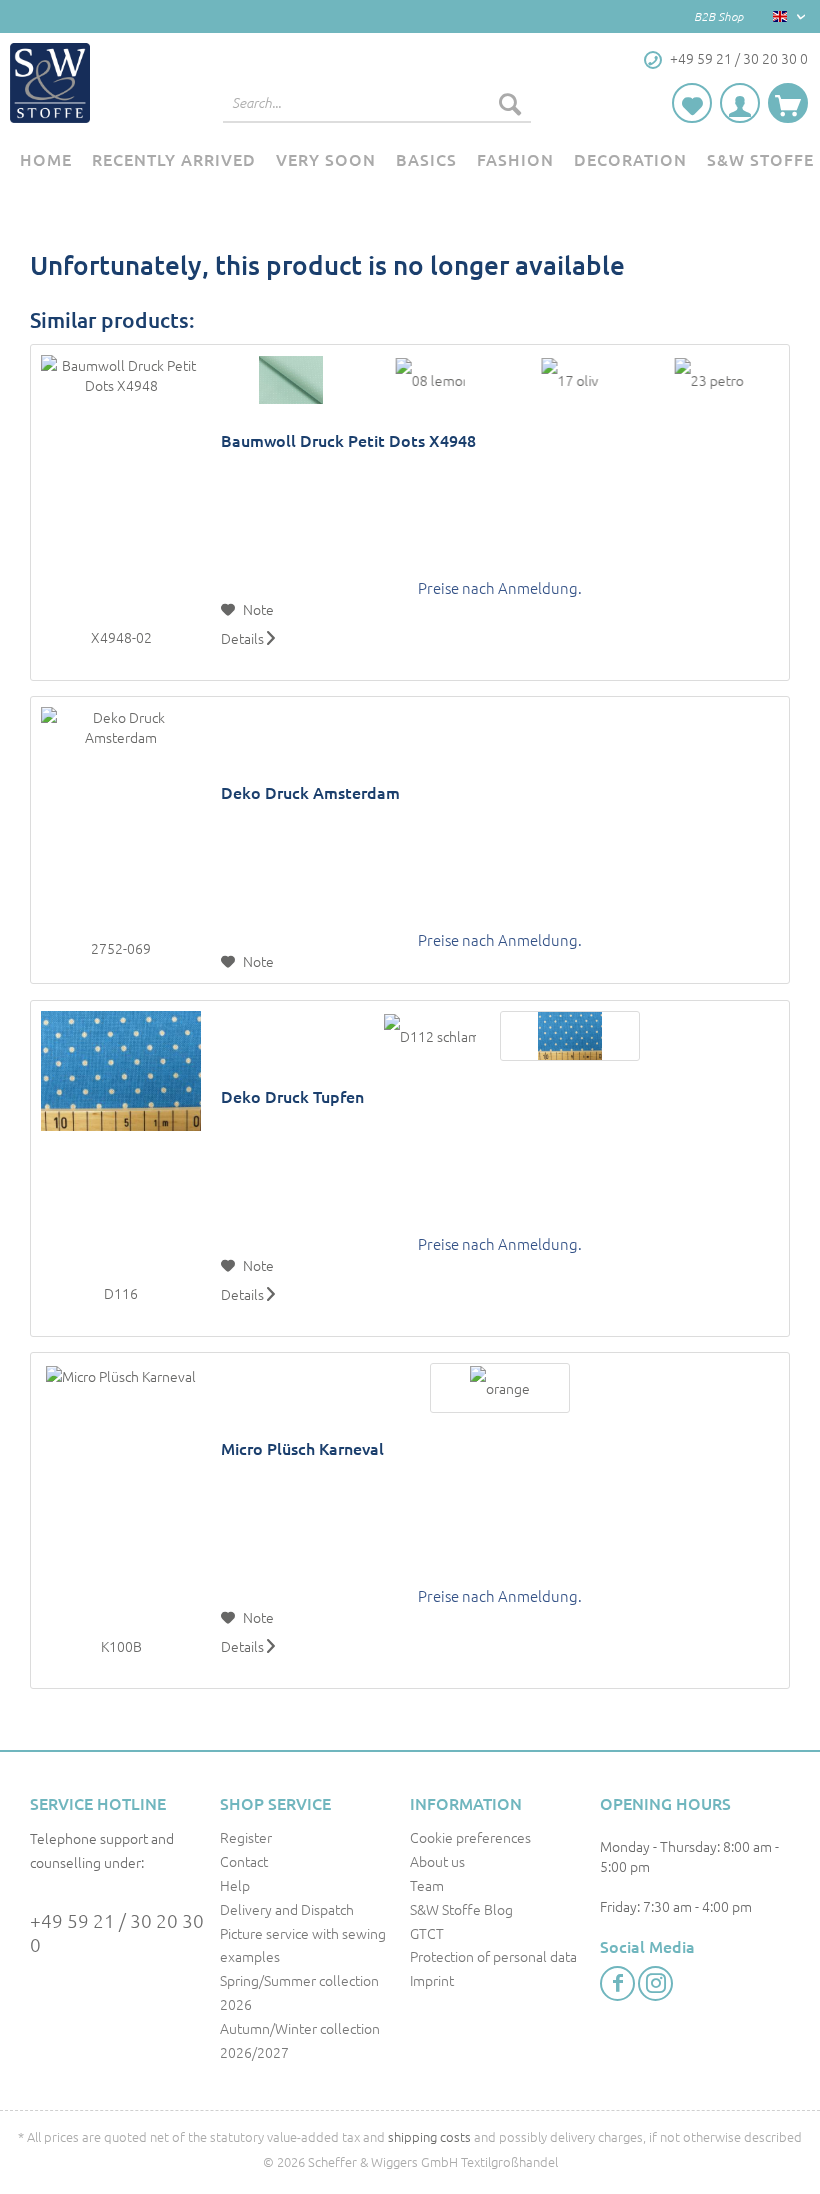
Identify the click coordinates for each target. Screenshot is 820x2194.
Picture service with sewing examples (303, 1945)
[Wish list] (692, 103)
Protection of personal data (493, 1956)
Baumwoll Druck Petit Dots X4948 (348, 440)
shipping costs (429, 2136)
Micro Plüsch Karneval (302, 1448)
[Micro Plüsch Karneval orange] (499, 1388)
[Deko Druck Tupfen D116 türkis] (569, 1036)
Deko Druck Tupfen (292, 1096)
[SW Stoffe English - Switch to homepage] (50, 83)
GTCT (427, 1933)
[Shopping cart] (788, 103)
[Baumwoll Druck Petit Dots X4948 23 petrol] (709, 380)
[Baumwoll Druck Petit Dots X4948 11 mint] (290, 380)
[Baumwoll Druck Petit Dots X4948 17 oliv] (569, 380)
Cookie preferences (470, 1837)
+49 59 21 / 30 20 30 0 (117, 1932)
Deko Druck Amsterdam (310, 792)
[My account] (740, 103)
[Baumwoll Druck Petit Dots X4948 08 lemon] (430, 380)
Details (244, 638)
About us (437, 1861)
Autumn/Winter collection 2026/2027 (300, 2040)
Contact (244, 1861)
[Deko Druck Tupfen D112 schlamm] (430, 1036)
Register (246, 1837)
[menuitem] (377, 113)
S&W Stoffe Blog (461, 1909)
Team (427, 1885)
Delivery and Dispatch (287, 1909)
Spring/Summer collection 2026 (299, 1992)
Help (235, 1885)
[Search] (510, 103)
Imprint (432, 1980)
